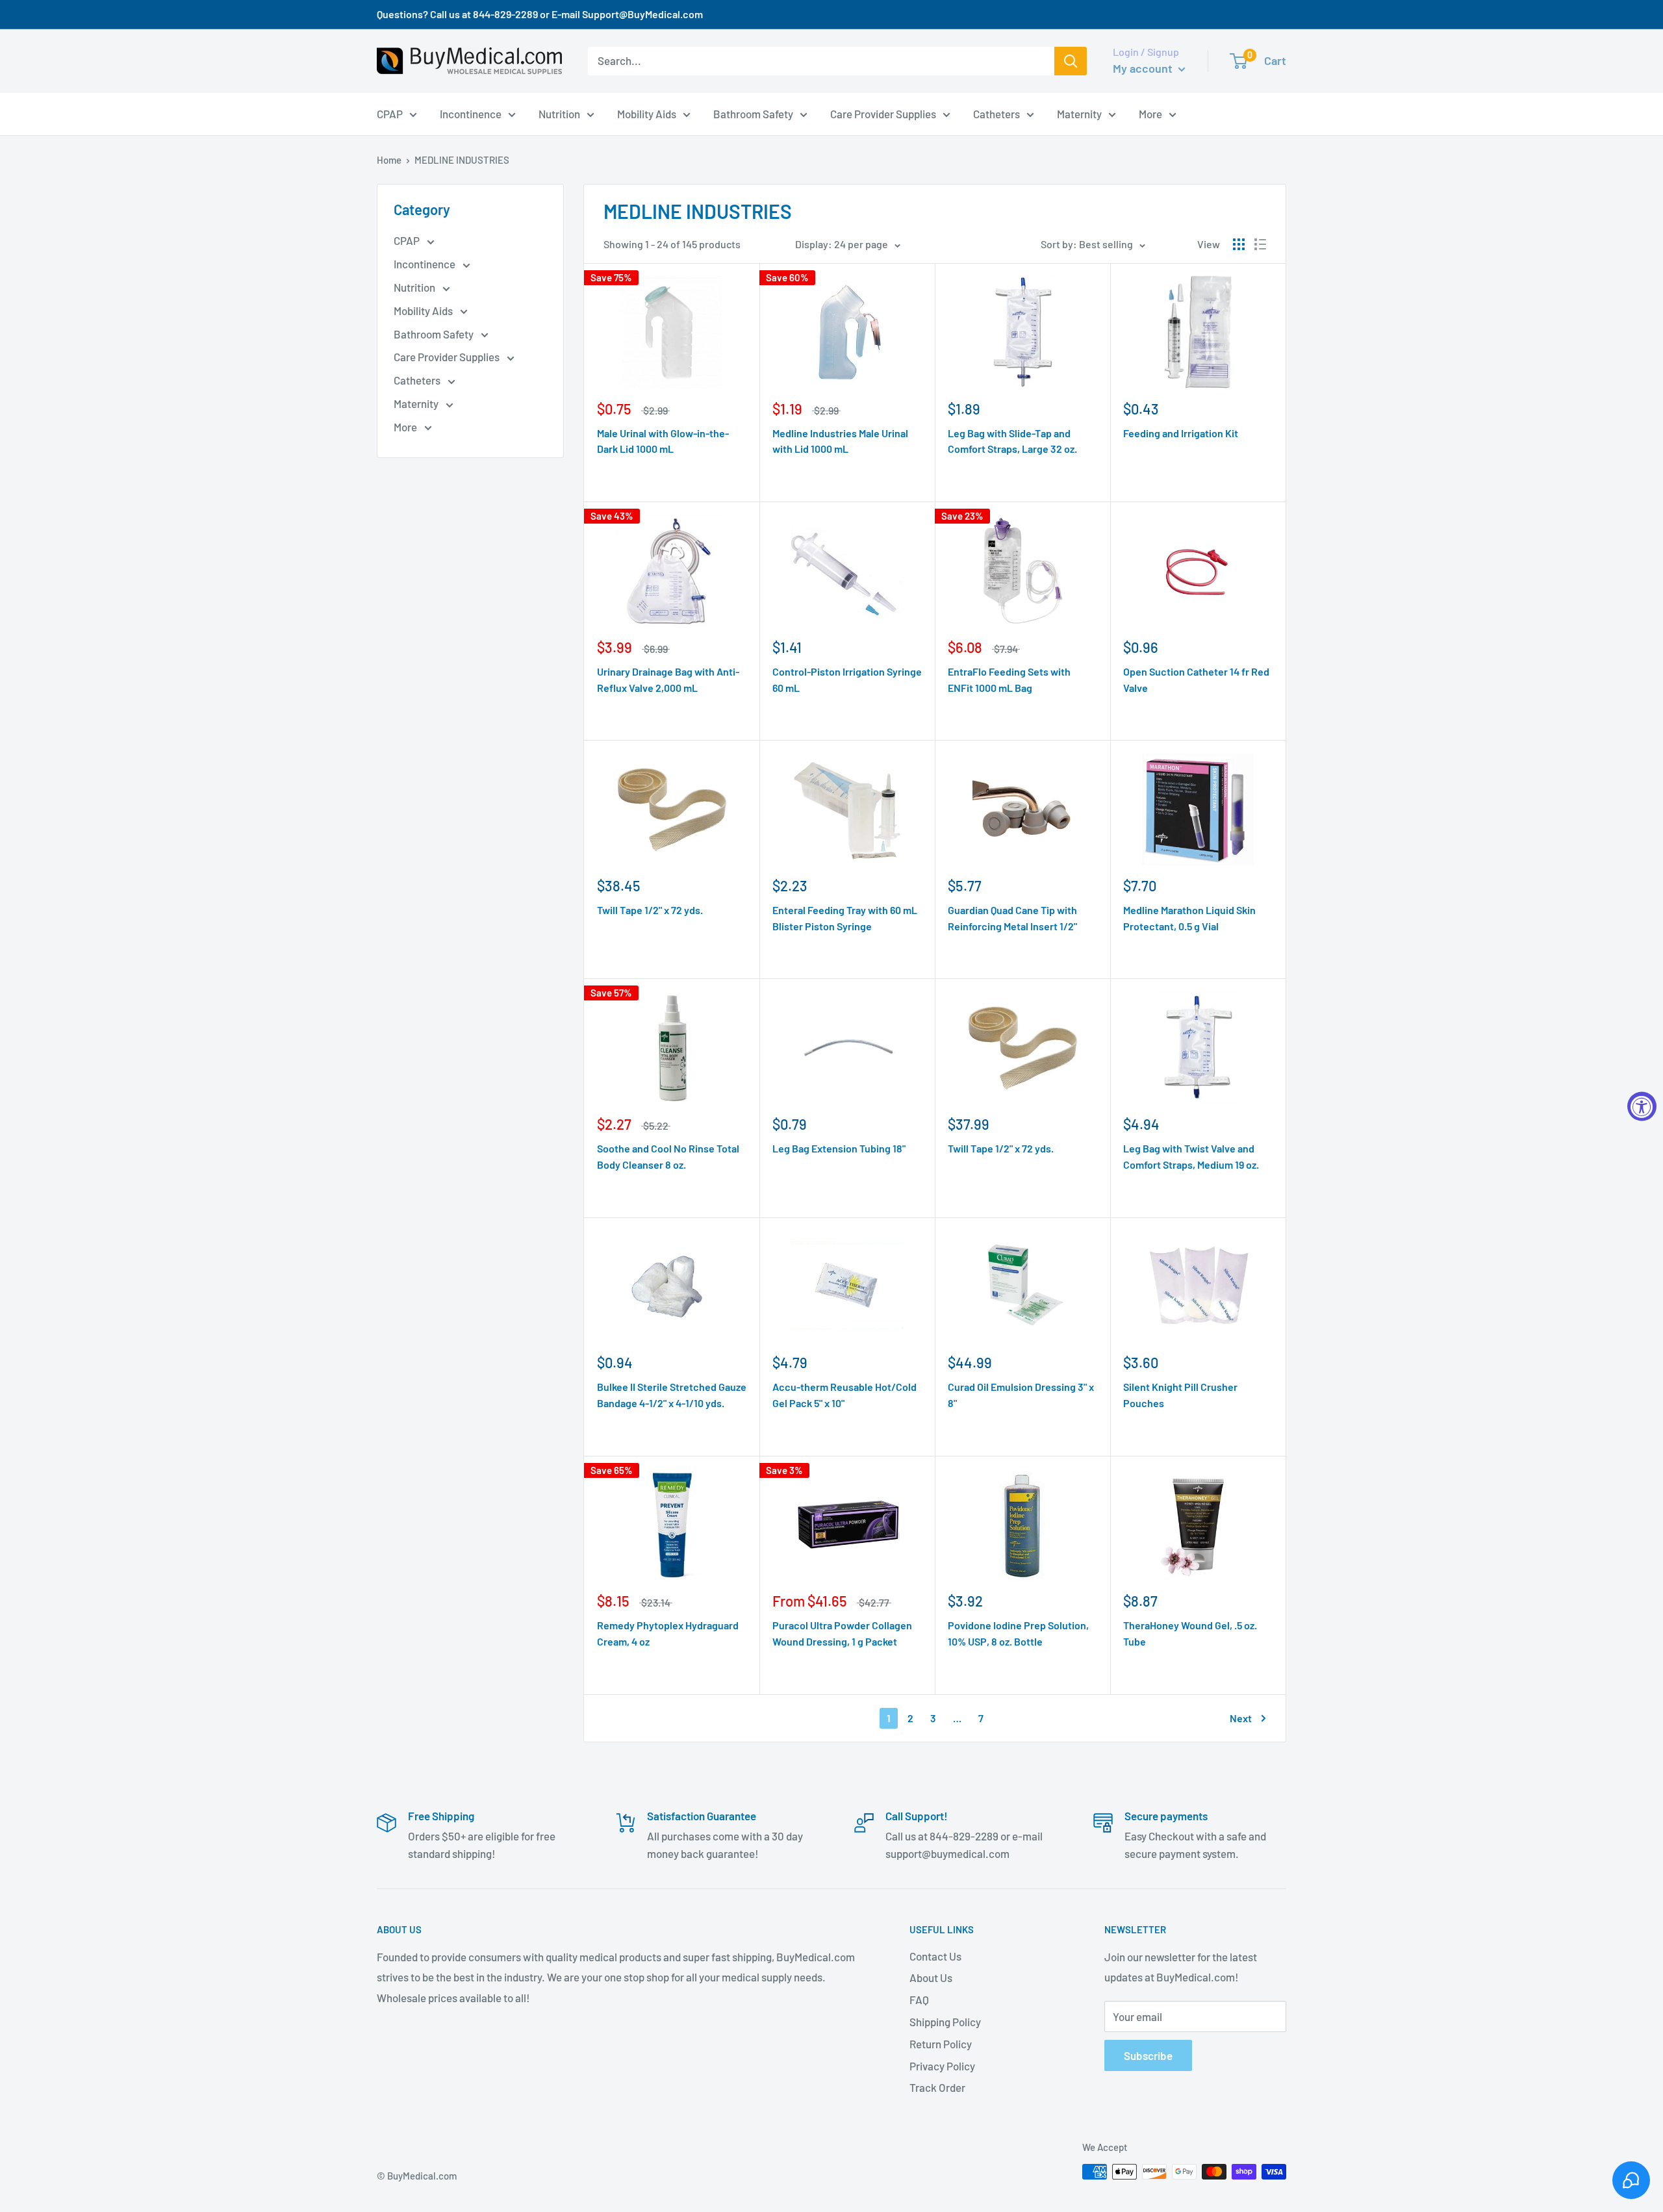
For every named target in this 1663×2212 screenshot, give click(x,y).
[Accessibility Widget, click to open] (1642, 1106)
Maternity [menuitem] (1079, 113)
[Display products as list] (1260, 244)
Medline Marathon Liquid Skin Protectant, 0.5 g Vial (1189, 918)
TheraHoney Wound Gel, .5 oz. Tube (1190, 1633)
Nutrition (415, 287)
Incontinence (425, 264)
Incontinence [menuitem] (471, 113)
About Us (931, 1977)
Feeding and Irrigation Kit (1181, 433)
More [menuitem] (1150, 113)
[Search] (1071, 61)
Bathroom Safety (435, 334)
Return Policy (941, 2044)
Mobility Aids (424, 311)
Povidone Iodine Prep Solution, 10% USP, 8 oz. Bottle (1018, 1633)
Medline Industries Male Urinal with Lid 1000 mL (840, 441)
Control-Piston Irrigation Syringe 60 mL (847, 680)
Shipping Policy (945, 2022)
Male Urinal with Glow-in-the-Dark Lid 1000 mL (663, 441)
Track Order (937, 2087)
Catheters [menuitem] (997, 113)
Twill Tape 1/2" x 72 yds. (650, 910)
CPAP (408, 240)
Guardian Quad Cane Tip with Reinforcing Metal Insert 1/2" (1012, 918)
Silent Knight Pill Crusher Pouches (1180, 1395)
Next (1241, 1718)
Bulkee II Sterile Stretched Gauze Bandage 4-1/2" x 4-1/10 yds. (672, 1395)
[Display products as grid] (1239, 244)
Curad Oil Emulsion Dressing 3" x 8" (1021, 1395)
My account (1144, 68)
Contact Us (935, 1956)
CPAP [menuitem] (390, 113)
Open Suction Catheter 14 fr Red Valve (1196, 680)
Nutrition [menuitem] (559, 113)
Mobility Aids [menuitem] (647, 113)
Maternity (417, 403)
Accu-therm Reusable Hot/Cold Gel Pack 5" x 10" (844, 1395)
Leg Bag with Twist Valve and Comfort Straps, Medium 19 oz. (1191, 1156)
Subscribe (1148, 2055)
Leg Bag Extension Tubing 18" (839, 1148)
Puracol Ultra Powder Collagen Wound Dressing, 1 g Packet (842, 1633)
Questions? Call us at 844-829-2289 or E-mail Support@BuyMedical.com (540, 14)
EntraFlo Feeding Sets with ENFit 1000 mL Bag (1009, 680)
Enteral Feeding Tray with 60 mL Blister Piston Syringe (845, 918)
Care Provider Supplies (448, 357)
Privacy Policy (942, 2066)
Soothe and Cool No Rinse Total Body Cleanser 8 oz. (668, 1156)
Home (389, 160)
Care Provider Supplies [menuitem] (883, 113)
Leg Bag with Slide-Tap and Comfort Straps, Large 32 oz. (1012, 441)
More (406, 427)
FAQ (919, 2000)
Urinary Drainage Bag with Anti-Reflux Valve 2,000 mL (668, 680)
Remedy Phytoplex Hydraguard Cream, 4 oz (668, 1633)
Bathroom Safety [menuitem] (753, 113)
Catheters (418, 380)
